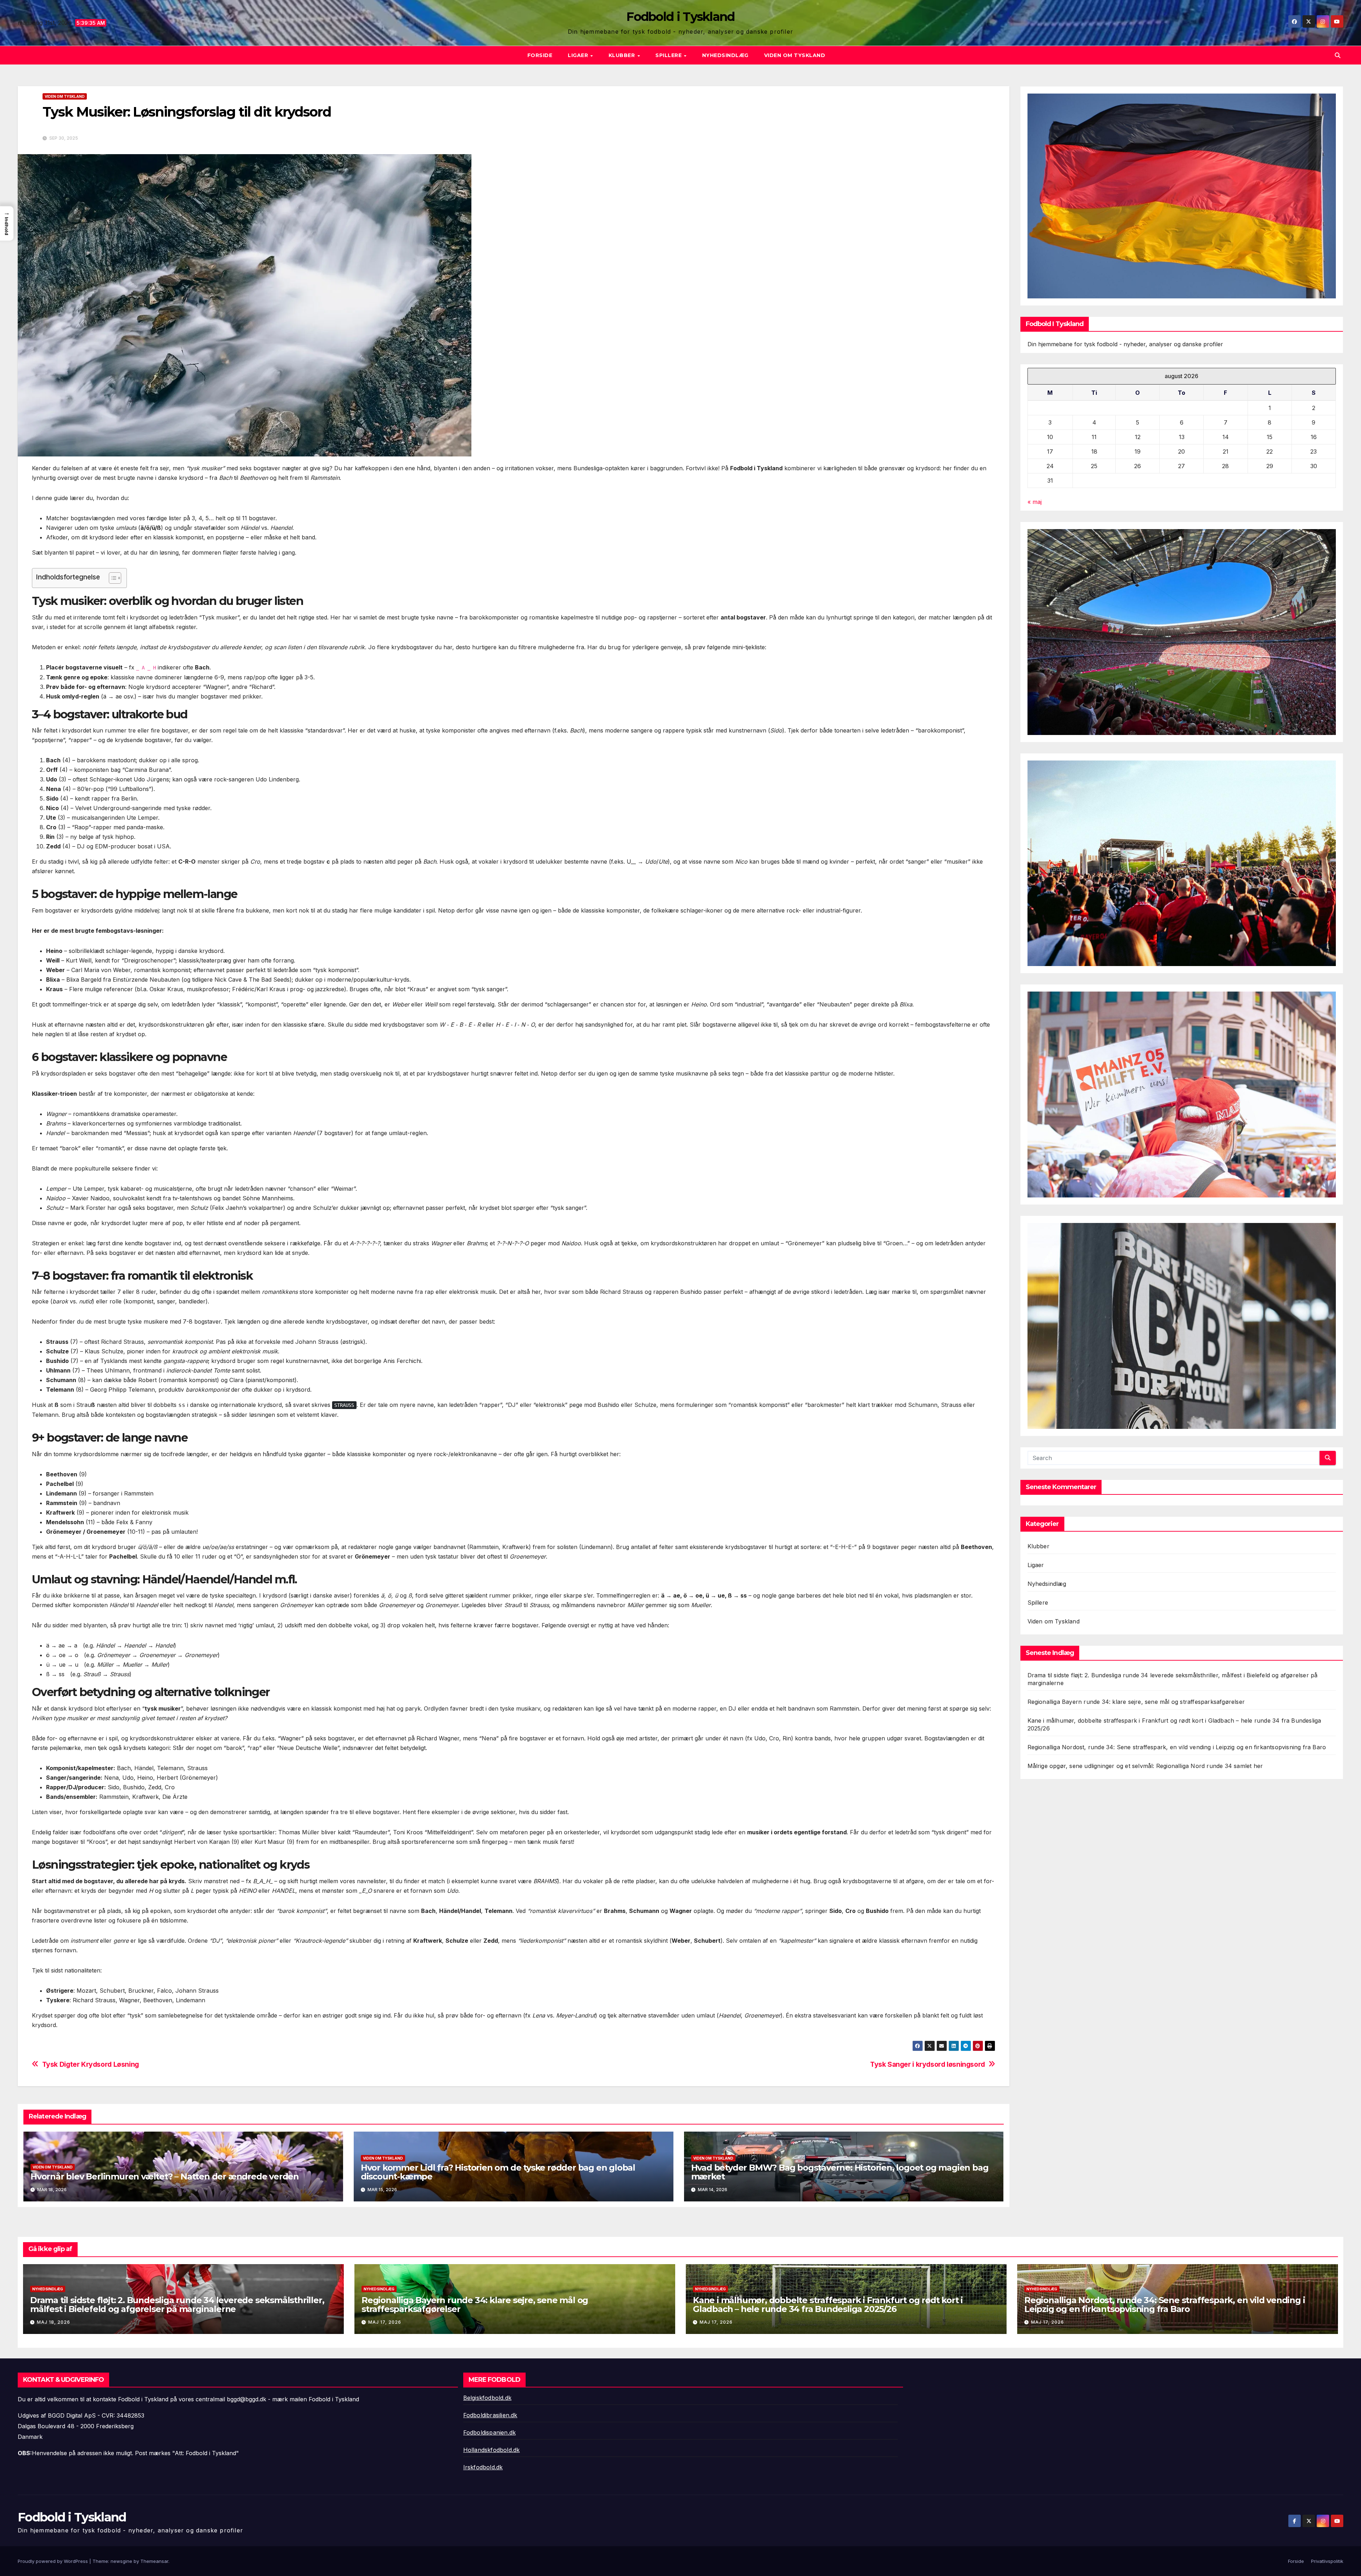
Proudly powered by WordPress (54, 2561)
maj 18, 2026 (54, 2322)
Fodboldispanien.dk (490, 2432)
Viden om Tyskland (795, 55)
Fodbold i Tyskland (680, 17)
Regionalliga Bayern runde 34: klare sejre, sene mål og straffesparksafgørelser (1136, 1702)
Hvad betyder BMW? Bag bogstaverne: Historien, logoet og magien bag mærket (840, 2172)
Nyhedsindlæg (725, 55)
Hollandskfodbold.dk (492, 2450)
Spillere (669, 55)
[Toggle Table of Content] (111, 578)
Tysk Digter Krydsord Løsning (91, 2064)
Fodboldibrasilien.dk (490, 2415)
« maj (1035, 502)
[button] (1338, 55)
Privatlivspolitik (1327, 2561)
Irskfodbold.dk (483, 2467)
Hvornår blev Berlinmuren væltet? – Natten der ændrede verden (165, 2176)
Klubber (623, 55)
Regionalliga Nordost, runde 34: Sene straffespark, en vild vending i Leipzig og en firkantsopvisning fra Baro (1177, 1747)
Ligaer (579, 55)
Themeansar (154, 2561)
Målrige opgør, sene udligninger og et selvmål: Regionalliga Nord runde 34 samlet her (1145, 1766)
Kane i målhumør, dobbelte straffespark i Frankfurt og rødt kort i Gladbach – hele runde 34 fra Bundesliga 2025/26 (828, 2305)
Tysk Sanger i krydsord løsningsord (928, 2064)
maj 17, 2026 (385, 2322)
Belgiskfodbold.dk (487, 2398)
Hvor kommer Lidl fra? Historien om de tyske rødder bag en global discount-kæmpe (498, 2172)
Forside (540, 55)
